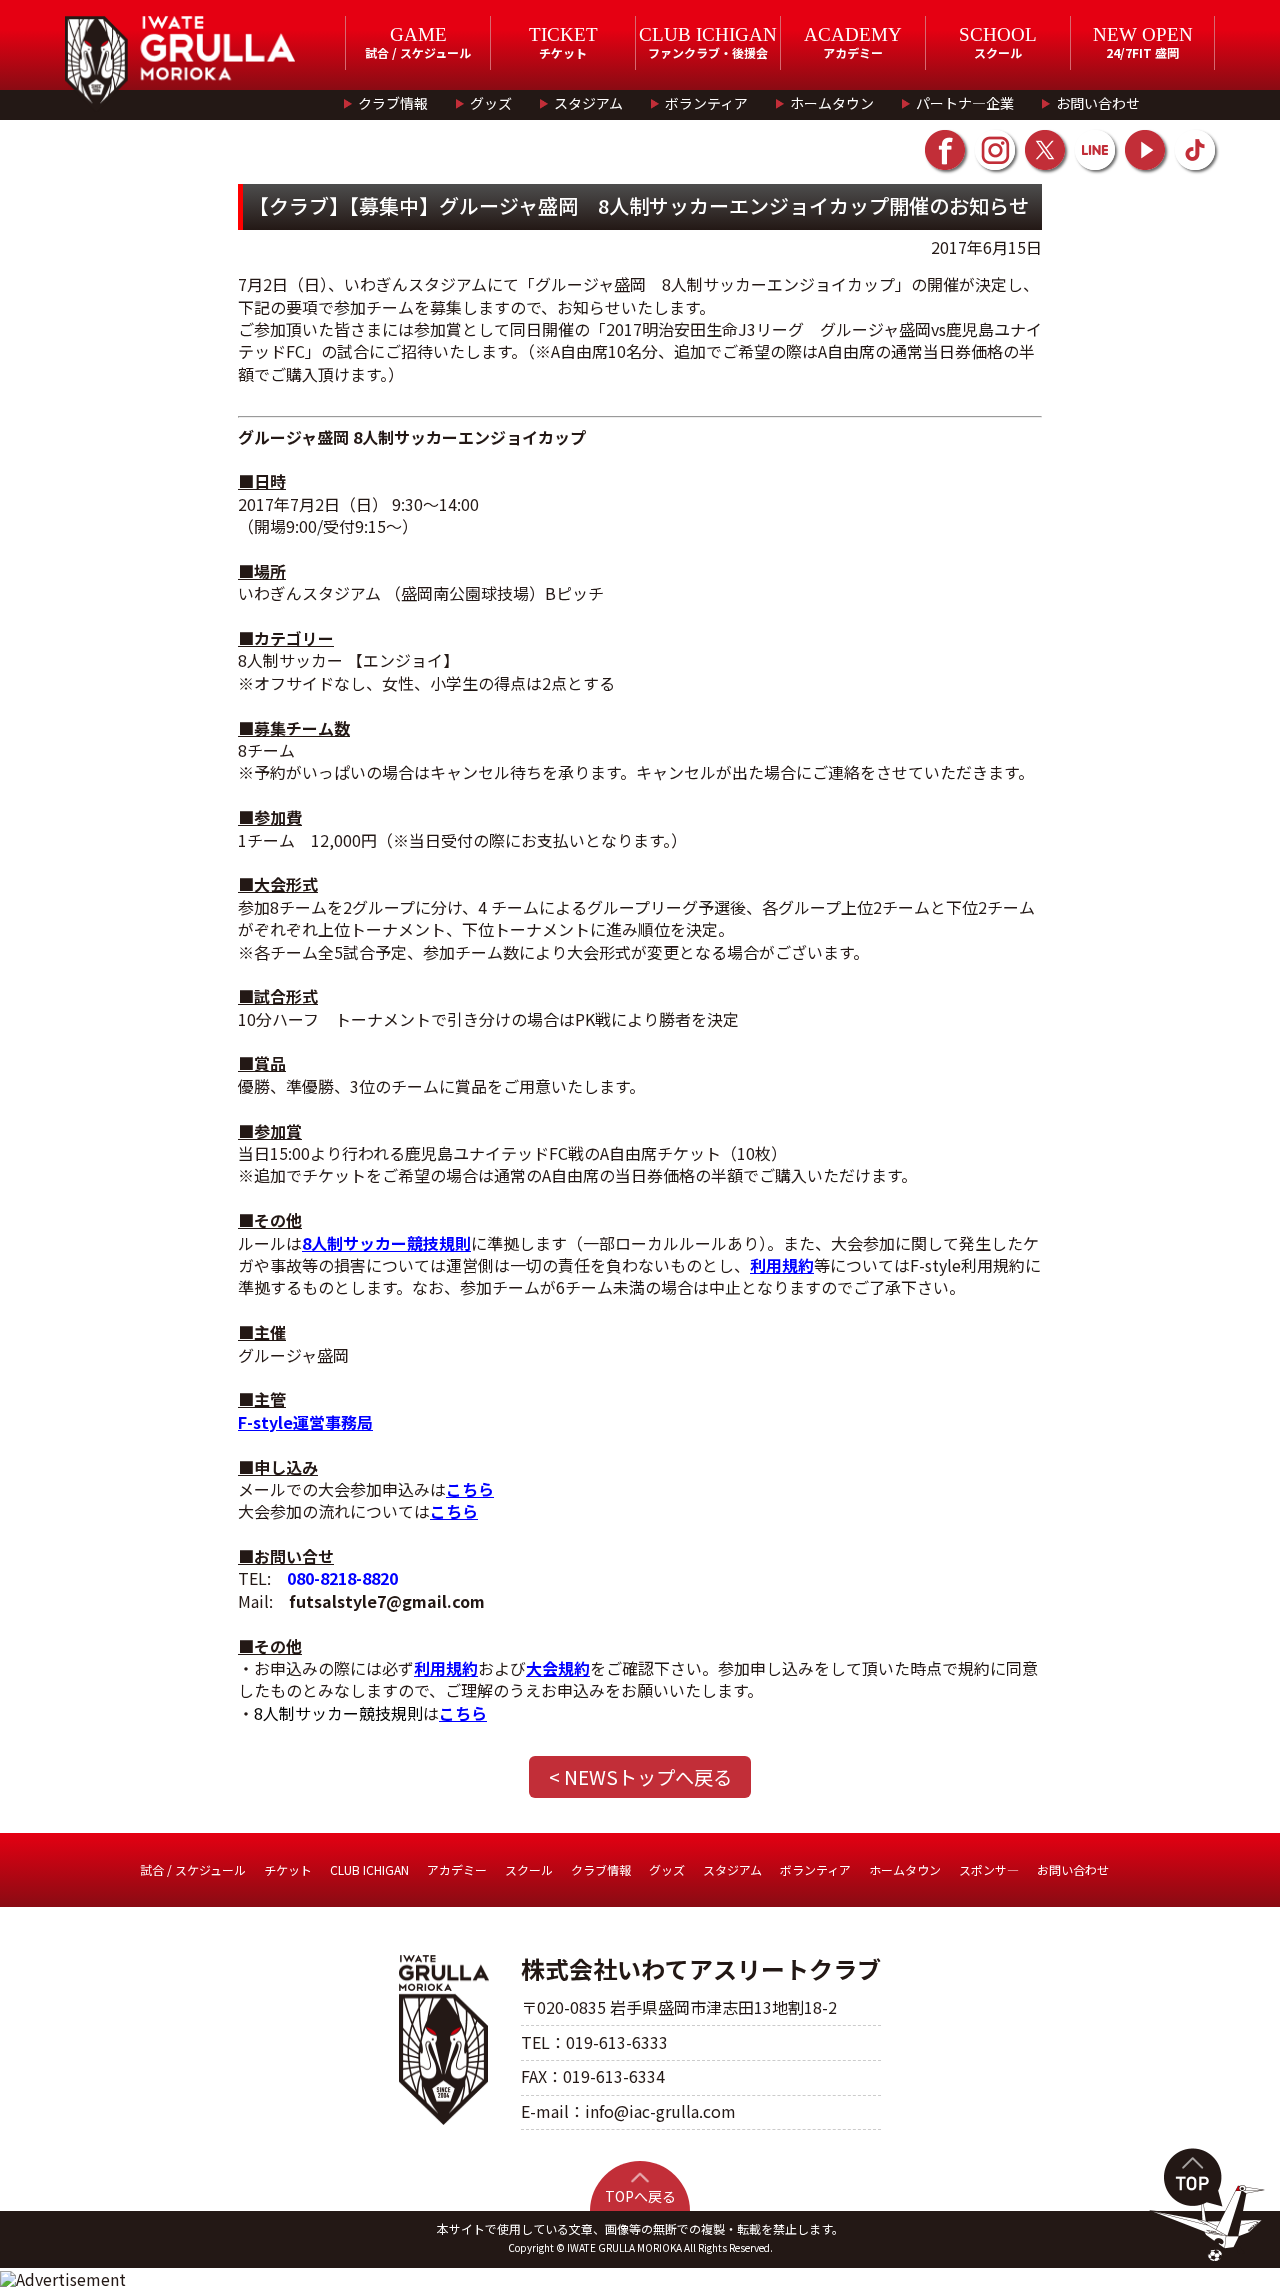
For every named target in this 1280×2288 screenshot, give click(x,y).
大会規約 (558, 1668)
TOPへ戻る (640, 2196)
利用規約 (782, 1265)
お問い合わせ (1098, 103)
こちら (470, 1489)
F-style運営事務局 (305, 1422)
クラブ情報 (393, 103)
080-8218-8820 (342, 1578)
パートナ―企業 (965, 103)
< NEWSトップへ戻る (640, 1777)
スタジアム (588, 103)
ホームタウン (832, 103)
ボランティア (706, 103)
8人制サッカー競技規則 (386, 1243)
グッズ (491, 103)
